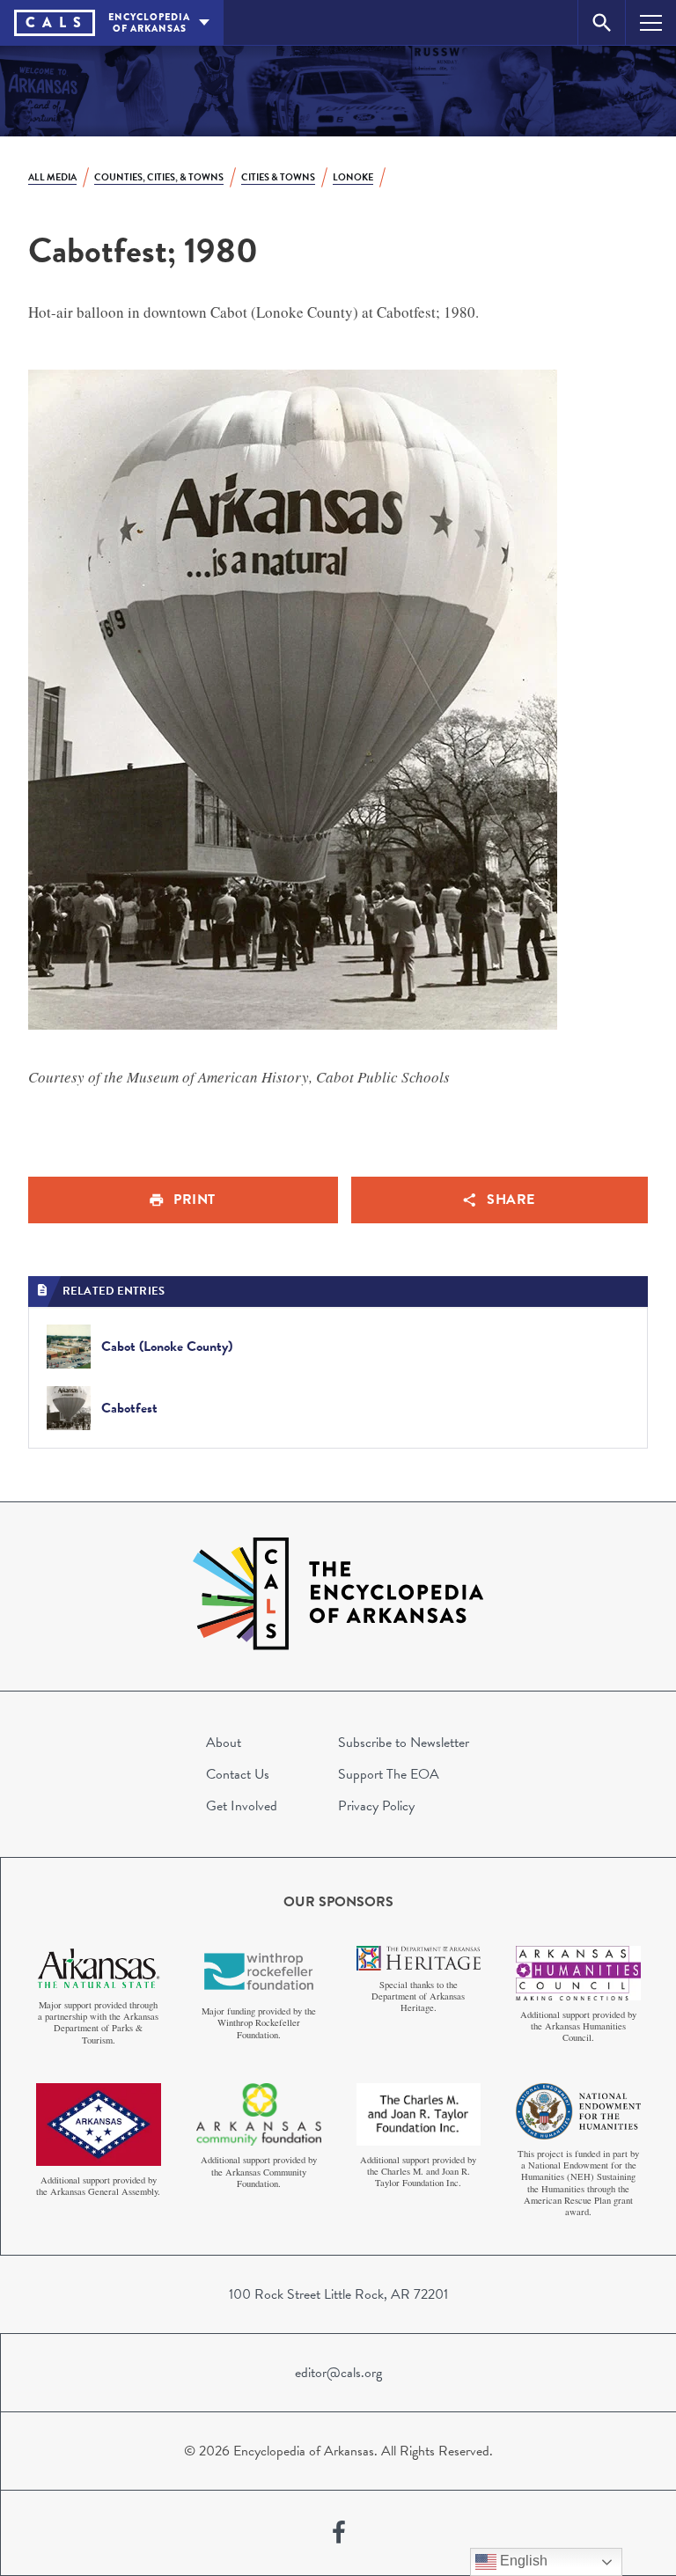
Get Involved (242, 1806)
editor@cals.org (338, 2373)
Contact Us (238, 1774)
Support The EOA (389, 1774)
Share (511, 1200)
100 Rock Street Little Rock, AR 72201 (338, 2294)
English (522, 2561)
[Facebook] (339, 2533)
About (224, 1743)
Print (195, 1200)
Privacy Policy (376, 1806)
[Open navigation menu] (651, 22)
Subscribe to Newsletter (404, 1743)
